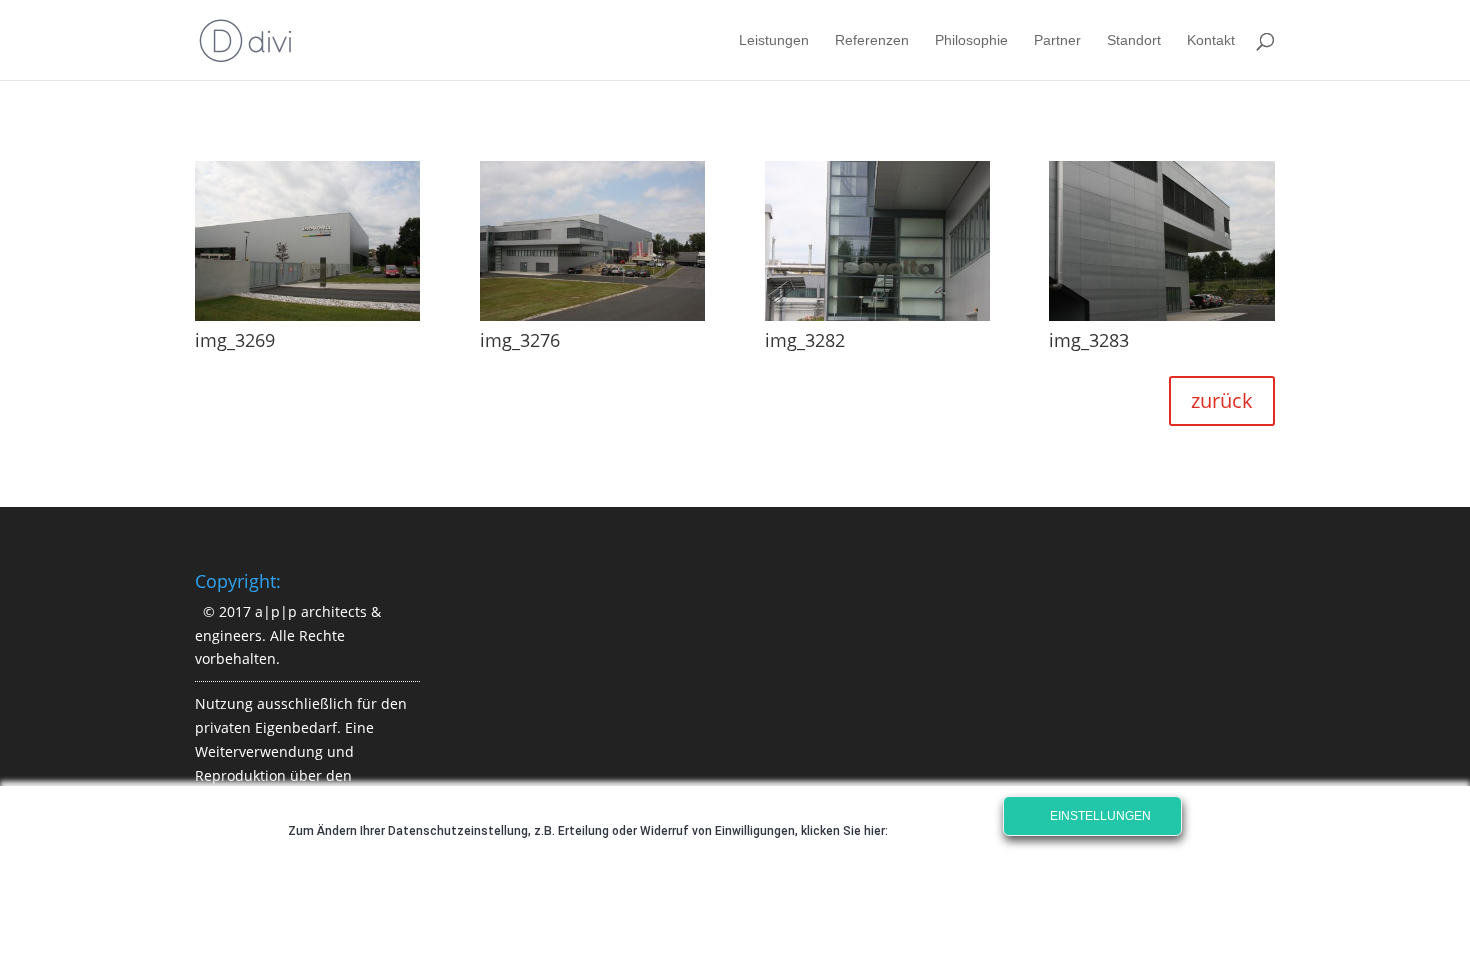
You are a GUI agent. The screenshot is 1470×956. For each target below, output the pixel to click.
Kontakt (1211, 40)
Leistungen (774, 40)
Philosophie (971, 40)
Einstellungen (1099, 816)
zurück (1222, 400)
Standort (1134, 40)
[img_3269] (307, 320)
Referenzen (872, 40)
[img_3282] (877, 320)
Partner (1057, 40)
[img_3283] (1161, 320)
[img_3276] (592, 320)
